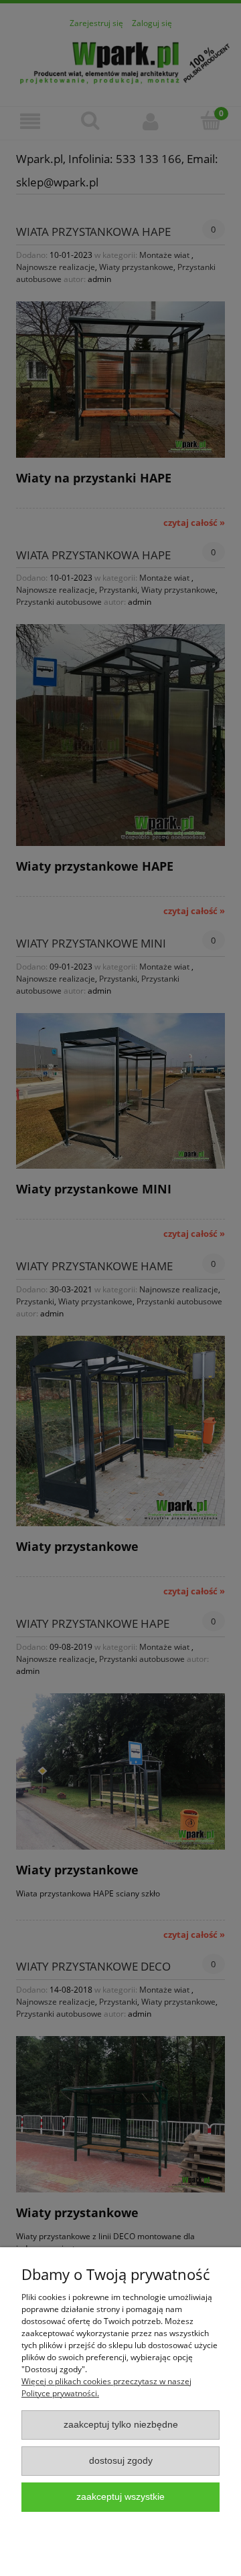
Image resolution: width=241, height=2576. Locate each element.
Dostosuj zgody (121, 2461)
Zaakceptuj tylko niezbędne (121, 2425)
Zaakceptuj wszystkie (120, 2497)
